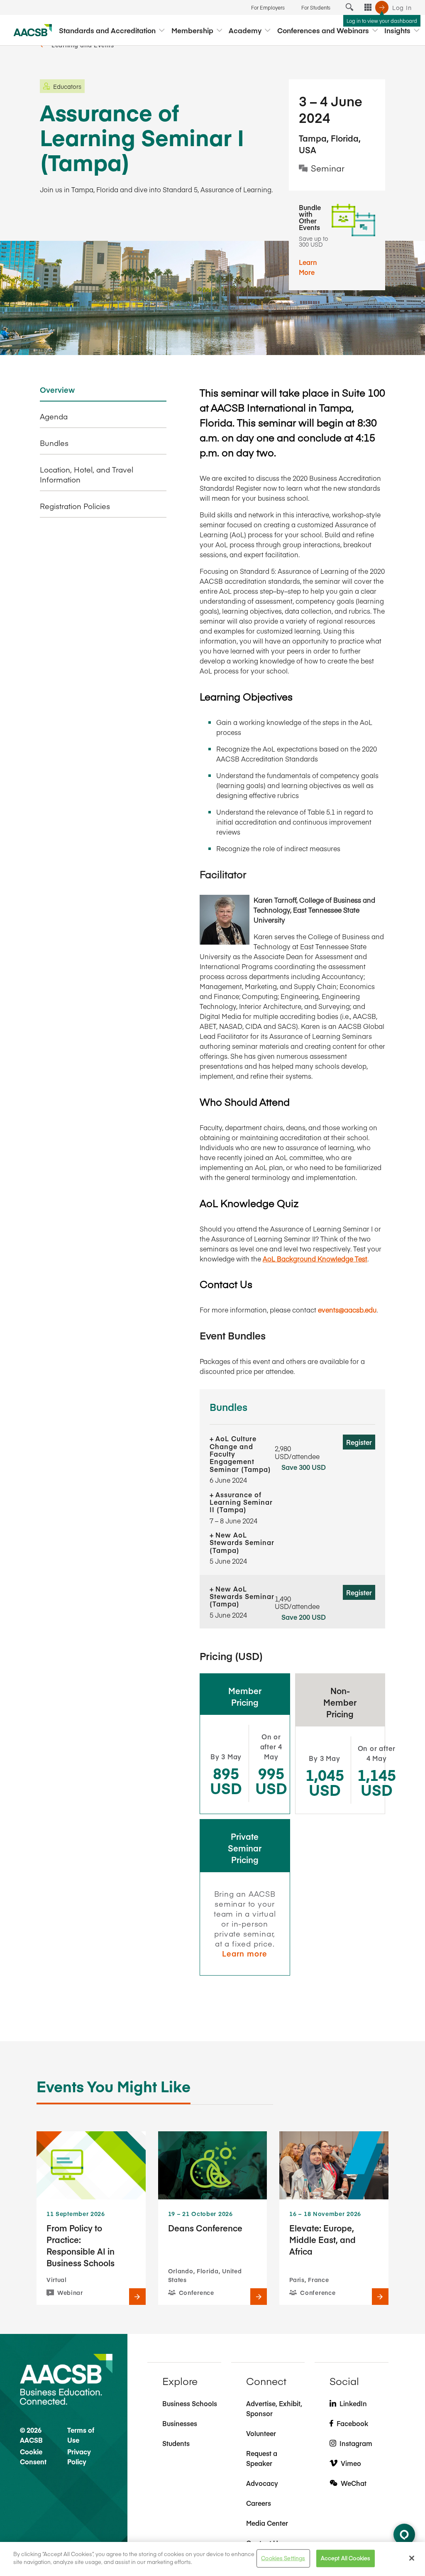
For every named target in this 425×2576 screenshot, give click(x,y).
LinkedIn (353, 2403)
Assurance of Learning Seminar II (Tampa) (241, 1502)
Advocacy (262, 2483)
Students (176, 2443)
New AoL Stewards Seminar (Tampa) (242, 1542)
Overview (57, 390)
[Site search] (349, 7)
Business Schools (190, 2403)
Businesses (180, 2423)
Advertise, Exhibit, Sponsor (274, 2408)
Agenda (54, 416)
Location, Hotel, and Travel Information (87, 475)
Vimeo (351, 2463)
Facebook (352, 2423)
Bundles (54, 443)
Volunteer (261, 2433)
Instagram (356, 2443)
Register (359, 1442)
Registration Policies (75, 506)
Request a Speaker (262, 2458)
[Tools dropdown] (368, 7)
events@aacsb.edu (347, 1310)
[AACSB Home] (33, 30)
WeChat (354, 2483)
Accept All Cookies (346, 2558)
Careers (259, 2503)
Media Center (267, 2523)
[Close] (412, 2558)
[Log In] (382, 7)
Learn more (245, 1953)
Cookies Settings (283, 2558)
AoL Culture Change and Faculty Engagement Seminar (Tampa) (240, 1454)
